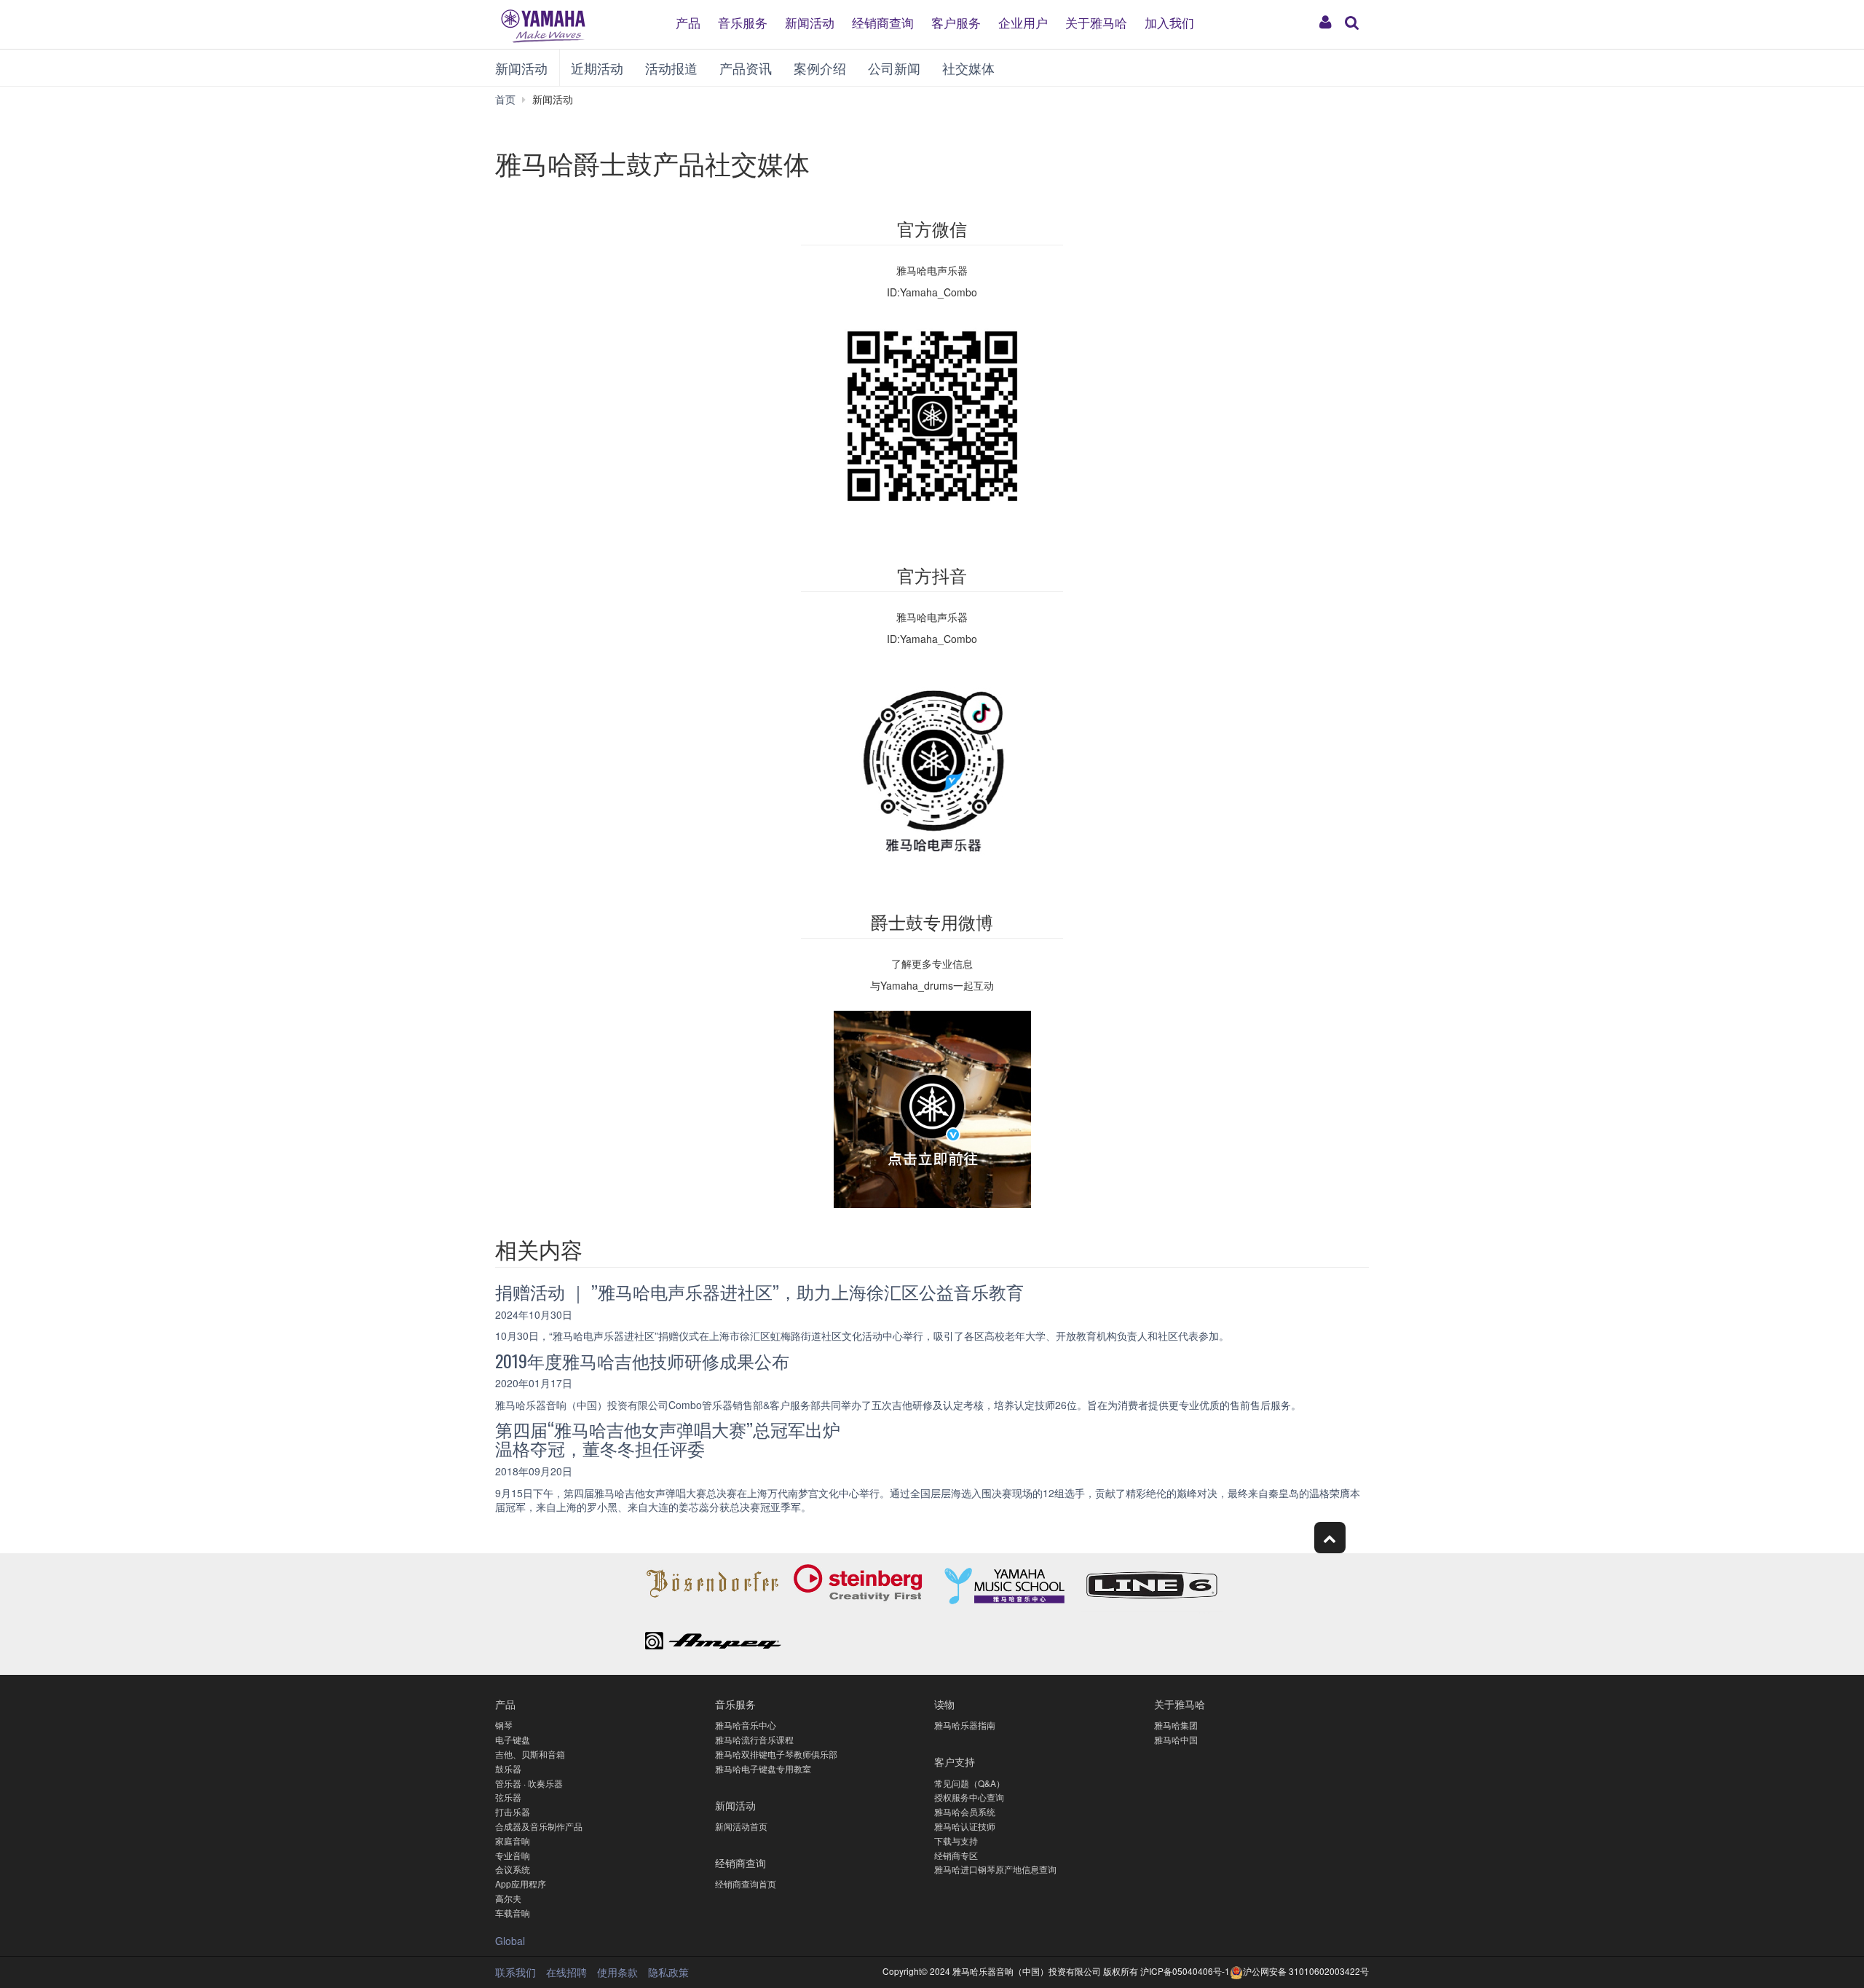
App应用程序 (521, 1884)
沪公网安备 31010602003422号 (1306, 1971)
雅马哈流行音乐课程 (754, 1739)
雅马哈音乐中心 (746, 1725)
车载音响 (513, 1913)
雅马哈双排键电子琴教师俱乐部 (776, 1754)
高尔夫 (508, 1898)
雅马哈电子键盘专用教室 (763, 1768)
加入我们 (1169, 21)
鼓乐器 (508, 1768)
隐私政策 (668, 1972)
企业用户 (1023, 21)
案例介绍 (820, 68)
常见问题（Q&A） (969, 1783)
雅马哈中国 (1176, 1739)
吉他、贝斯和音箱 (530, 1754)
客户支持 (955, 1761)
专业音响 (513, 1855)
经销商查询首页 (746, 1884)
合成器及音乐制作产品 (539, 1826)
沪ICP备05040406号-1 (1185, 1971)
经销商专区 (956, 1855)
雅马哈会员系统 (965, 1811)
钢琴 (504, 1725)
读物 (944, 1704)
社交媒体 (968, 68)
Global (510, 1941)
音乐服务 (743, 21)
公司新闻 (894, 68)
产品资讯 (746, 68)
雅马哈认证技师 (965, 1826)
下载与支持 (956, 1841)
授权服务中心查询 (969, 1797)
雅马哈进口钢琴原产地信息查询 (995, 1869)
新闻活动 (810, 21)
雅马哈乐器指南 (965, 1725)
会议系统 (513, 1869)
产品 (688, 21)
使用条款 (617, 1972)
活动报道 (671, 68)
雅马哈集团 (1176, 1725)
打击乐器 (513, 1811)
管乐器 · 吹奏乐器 (529, 1783)
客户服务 (956, 21)
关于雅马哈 (1096, 21)
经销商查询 (883, 21)
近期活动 (597, 68)
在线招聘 (566, 1972)
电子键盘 (513, 1739)
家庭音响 (513, 1841)
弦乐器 (508, 1797)
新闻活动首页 (741, 1826)
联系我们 (516, 1972)
